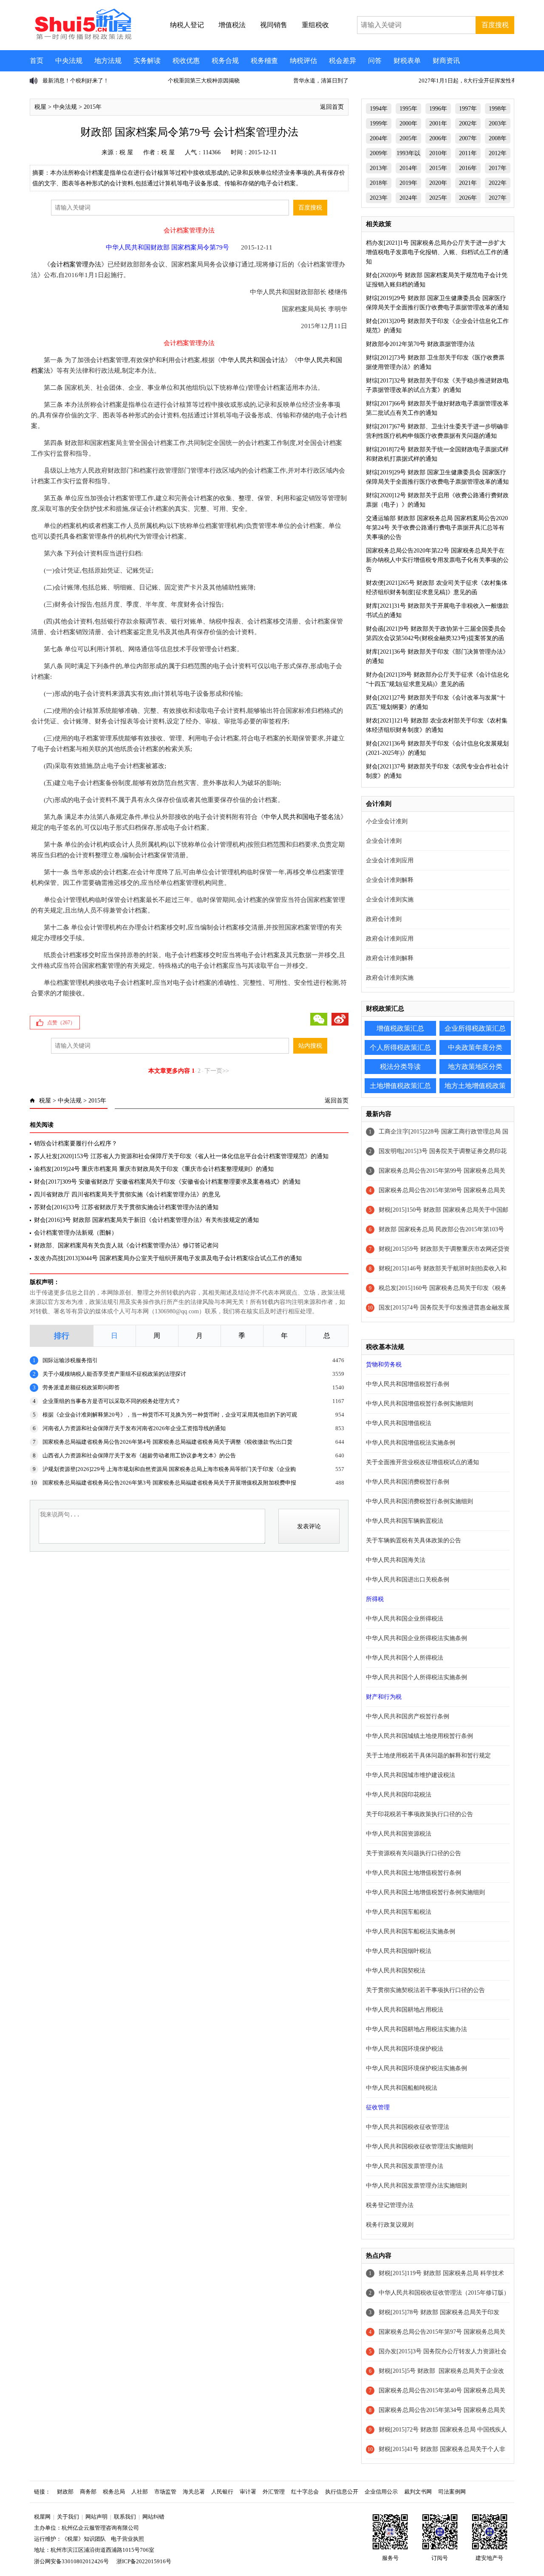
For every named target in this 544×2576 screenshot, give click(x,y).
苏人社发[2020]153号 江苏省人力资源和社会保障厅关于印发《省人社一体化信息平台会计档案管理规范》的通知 (181, 1156)
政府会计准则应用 (390, 939)
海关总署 (194, 2492)
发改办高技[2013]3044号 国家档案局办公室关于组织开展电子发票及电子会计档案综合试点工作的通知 (168, 1258)
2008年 (498, 138)
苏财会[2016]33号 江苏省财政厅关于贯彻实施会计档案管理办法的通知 (126, 1207)
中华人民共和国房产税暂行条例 (408, 1716)
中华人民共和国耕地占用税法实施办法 (416, 2029)
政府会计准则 (384, 919)
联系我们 (125, 2517)
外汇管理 (274, 2492)
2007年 (468, 138)
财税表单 (407, 61)
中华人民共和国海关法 (396, 1560)
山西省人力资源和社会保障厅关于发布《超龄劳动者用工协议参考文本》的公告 (139, 1455)
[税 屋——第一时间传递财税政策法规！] (82, 38)
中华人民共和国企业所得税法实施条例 (416, 1638)
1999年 (379, 123)
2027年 (498, 198)
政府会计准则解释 (390, 958)
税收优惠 (186, 61)
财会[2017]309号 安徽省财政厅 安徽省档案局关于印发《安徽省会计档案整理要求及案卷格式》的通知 (167, 1182)
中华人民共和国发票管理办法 (405, 2166)
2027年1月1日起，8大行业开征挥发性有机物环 (365, 81)
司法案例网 (452, 2492)
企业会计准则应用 (390, 860)
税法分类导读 (400, 1067)
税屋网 (42, 2517)
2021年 (468, 183)
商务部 (88, 2492)
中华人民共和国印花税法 (399, 1795)
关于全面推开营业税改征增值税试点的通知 (422, 1462)
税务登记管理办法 (390, 2205)
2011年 (468, 153)
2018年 (379, 183)
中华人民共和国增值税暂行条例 (408, 1384)
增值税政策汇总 (400, 1028)
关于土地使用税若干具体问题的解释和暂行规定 (428, 1756)
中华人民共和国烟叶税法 (399, 1951)
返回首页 (332, 107)
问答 (375, 61)
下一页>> (217, 1071)
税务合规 (225, 61)
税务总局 (114, 2492)
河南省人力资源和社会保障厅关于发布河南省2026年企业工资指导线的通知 (134, 1428)
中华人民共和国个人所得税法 (405, 1658)
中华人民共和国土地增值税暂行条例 (414, 1873)
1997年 (468, 109)
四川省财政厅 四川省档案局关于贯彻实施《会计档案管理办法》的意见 (127, 1194)
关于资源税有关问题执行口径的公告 (414, 1853)
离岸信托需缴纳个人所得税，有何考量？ (482, 81)
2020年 (438, 183)
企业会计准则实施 (390, 900)
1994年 (379, 109)
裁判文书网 (418, 2492)
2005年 (408, 138)
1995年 (408, 109)
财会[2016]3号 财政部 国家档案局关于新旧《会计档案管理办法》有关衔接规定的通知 (146, 1220)
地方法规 (108, 61)
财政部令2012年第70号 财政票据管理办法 (420, 344)
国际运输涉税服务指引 (70, 1360)
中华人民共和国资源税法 (399, 1834)
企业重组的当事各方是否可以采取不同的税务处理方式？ (112, 1401)
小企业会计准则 (387, 821)
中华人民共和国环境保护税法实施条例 (416, 2068)
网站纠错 (153, 2517)
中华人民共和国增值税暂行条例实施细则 (419, 1404)
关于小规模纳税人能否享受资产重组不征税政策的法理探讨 (114, 1374)
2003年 (498, 123)
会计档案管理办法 (76, 264)
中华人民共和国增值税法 (399, 1423)
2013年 (379, 168)
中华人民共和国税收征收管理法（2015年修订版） (444, 2293)
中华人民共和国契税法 (396, 1971)
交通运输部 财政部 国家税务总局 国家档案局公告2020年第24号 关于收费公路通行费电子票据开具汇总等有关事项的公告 (437, 528)
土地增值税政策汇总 (400, 1086)
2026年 (468, 198)
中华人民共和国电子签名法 (302, 817)
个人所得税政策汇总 (400, 1047)
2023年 (379, 198)
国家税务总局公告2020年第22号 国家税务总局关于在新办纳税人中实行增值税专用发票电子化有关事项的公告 (437, 560)
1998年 (498, 109)
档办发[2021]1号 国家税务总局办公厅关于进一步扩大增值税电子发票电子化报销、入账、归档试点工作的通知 (437, 252)
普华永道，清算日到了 (210, 81)
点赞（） (61, 1023)
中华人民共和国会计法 (253, 360)
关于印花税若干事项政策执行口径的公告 (419, 1814)
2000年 (408, 123)
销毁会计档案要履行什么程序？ (76, 1143)
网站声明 (96, 2517)
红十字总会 (305, 2492)
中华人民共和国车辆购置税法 (405, 1521)
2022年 (498, 183)
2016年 (468, 168)
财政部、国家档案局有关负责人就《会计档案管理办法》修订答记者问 (126, 1245)
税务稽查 (264, 61)
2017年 (498, 168)
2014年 (408, 168)
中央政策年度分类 (475, 1047)
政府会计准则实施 (390, 978)
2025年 (438, 198)
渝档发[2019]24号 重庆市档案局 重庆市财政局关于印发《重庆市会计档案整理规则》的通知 (154, 1169)
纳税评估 (303, 61)
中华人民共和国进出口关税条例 (408, 1580)
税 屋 (126, 152)
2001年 (438, 123)
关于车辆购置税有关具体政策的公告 (414, 1540)
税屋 (40, 107)
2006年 (438, 138)
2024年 (408, 198)
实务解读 (147, 61)
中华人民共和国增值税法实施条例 (411, 1443)
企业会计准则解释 (390, 880)
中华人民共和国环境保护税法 (405, 2049)
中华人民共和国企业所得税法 (405, 1619)
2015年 (93, 107)
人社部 (140, 2492)
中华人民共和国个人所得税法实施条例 (416, 1677)
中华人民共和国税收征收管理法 (408, 2127)
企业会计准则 (384, 841)
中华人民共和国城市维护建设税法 (411, 1775)
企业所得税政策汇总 (475, 1028)
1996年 (438, 109)
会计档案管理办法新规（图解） (76, 1233)
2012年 (498, 153)
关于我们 (68, 2517)
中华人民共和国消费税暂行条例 (408, 1482)
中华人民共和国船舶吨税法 (402, 2088)
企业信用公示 (381, 2492)
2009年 (379, 153)
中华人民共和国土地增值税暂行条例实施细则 (425, 1892)
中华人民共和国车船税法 (399, 1912)
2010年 (438, 153)
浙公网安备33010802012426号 (71, 2561)
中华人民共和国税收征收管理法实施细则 (419, 2147)
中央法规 (69, 61)
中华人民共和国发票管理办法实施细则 (416, 2186)
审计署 (248, 2492)
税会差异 (343, 61)
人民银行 (222, 2492)
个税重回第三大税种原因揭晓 (92, 81)
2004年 (379, 138)
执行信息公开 (342, 2492)
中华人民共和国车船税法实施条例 (411, 1931)
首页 (37, 61)
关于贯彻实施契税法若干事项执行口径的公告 (425, 1990)
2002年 (468, 123)
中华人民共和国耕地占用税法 (405, 2010)
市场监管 (165, 2492)
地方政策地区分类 (475, 1067)
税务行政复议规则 (390, 2225)
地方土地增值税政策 (475, 1086)
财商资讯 (446, 61)
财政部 (65, 2492)
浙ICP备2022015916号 (144, 2561)
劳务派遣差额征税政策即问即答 (81, 1387)
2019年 (408, 183)
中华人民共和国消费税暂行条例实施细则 (419, 1501)
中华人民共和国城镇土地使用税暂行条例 (419, 1736)
